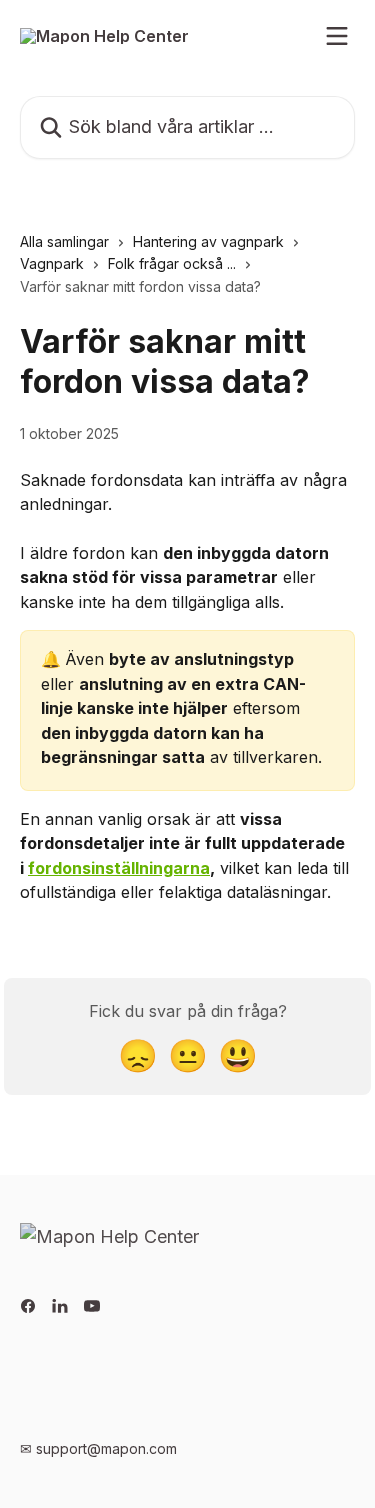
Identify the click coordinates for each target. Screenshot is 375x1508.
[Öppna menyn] (337, 36)
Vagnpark (52, 263)
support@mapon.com (106, 1448)
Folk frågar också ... (172, 263)
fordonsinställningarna (119, 868)
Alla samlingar (64, 241)
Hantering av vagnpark (208, 241)
